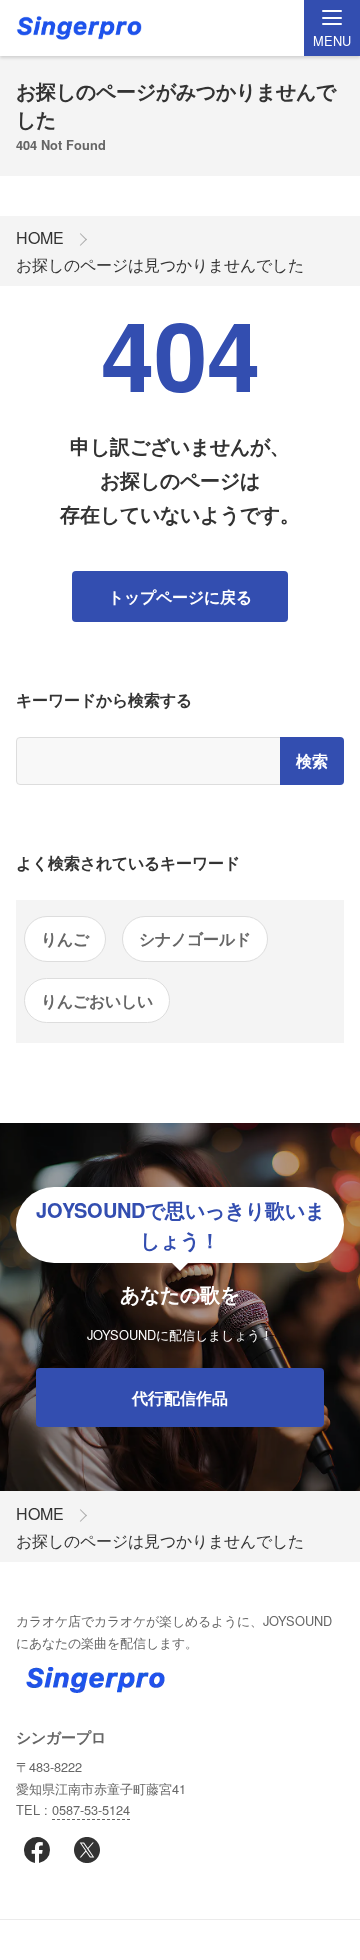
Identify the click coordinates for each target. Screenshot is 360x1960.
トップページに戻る (180, 596)
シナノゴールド (195, 938)
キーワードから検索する (104, 699)
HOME (40, 237)
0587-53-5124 (91, 1809)
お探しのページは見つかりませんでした (160, 264)
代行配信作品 (180, 1397)
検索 (312, 760)
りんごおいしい (97, 1000)
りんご (65, 938)
